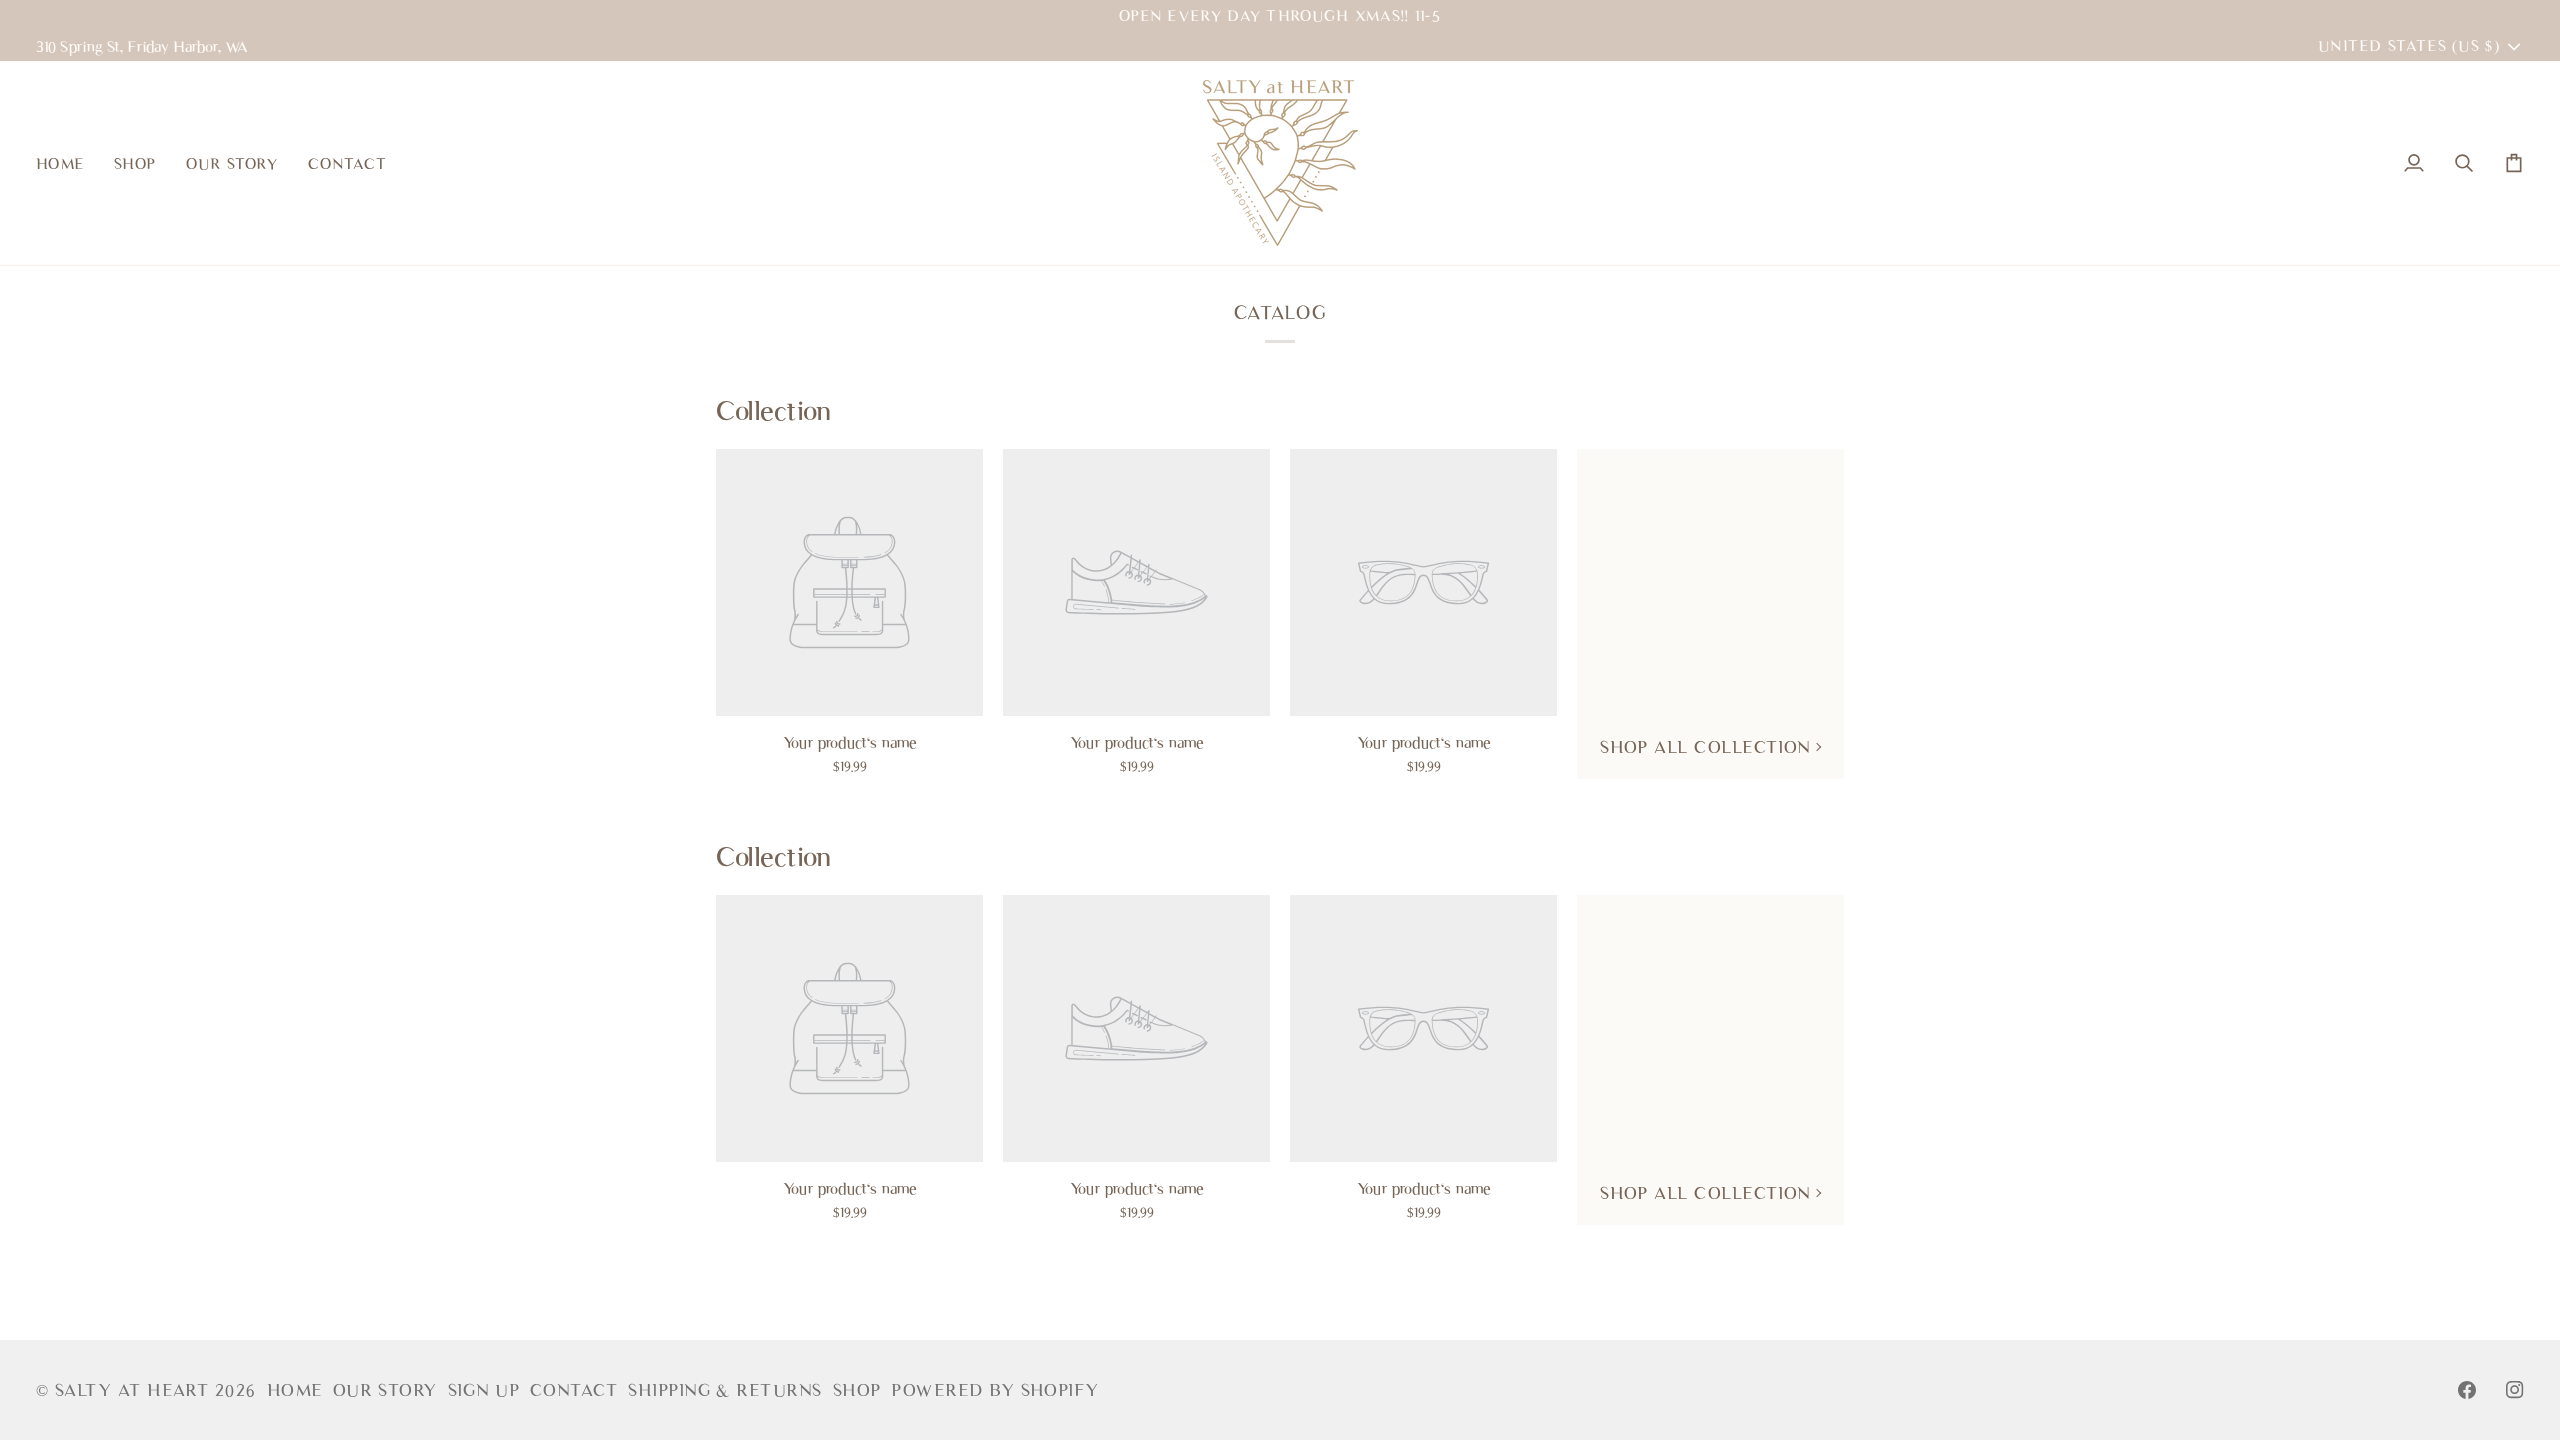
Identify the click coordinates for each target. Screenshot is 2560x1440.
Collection (773, 410)
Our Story (385, 1390)
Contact (574, 1390)
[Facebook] (2467, 1390)
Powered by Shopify (995, 1390)
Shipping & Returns (725, 1390)
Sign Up (484, 1390)
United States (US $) (2409, 45)
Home (295, 1390)
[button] (135, 163)
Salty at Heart (135, 1390)
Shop (857, 1390)
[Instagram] (2515, 1390)
